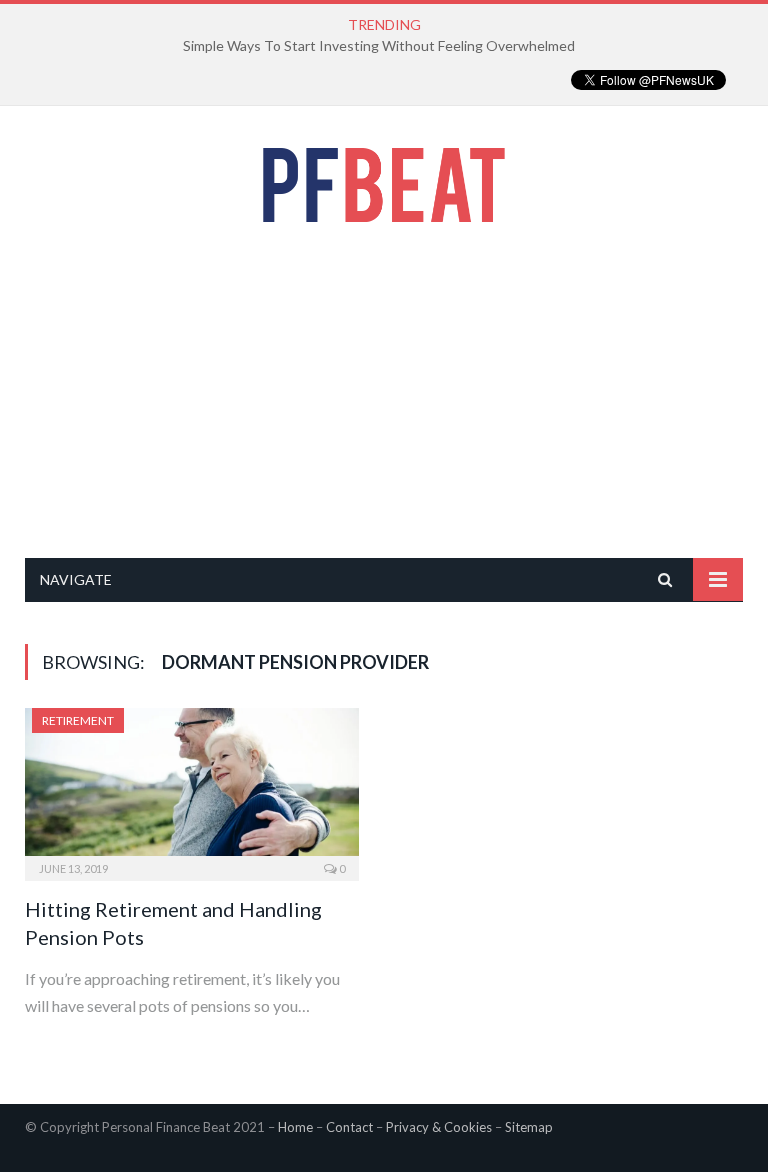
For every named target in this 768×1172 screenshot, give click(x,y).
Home (295, 1127)
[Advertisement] (384, 390)
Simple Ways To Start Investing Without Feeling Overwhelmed (379, 45)
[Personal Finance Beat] (384, 179)
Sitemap (529, 1127)
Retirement (78, 720)
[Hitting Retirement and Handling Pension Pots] (192, 788)
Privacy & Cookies (439, 1127)
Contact (349, 1127)
